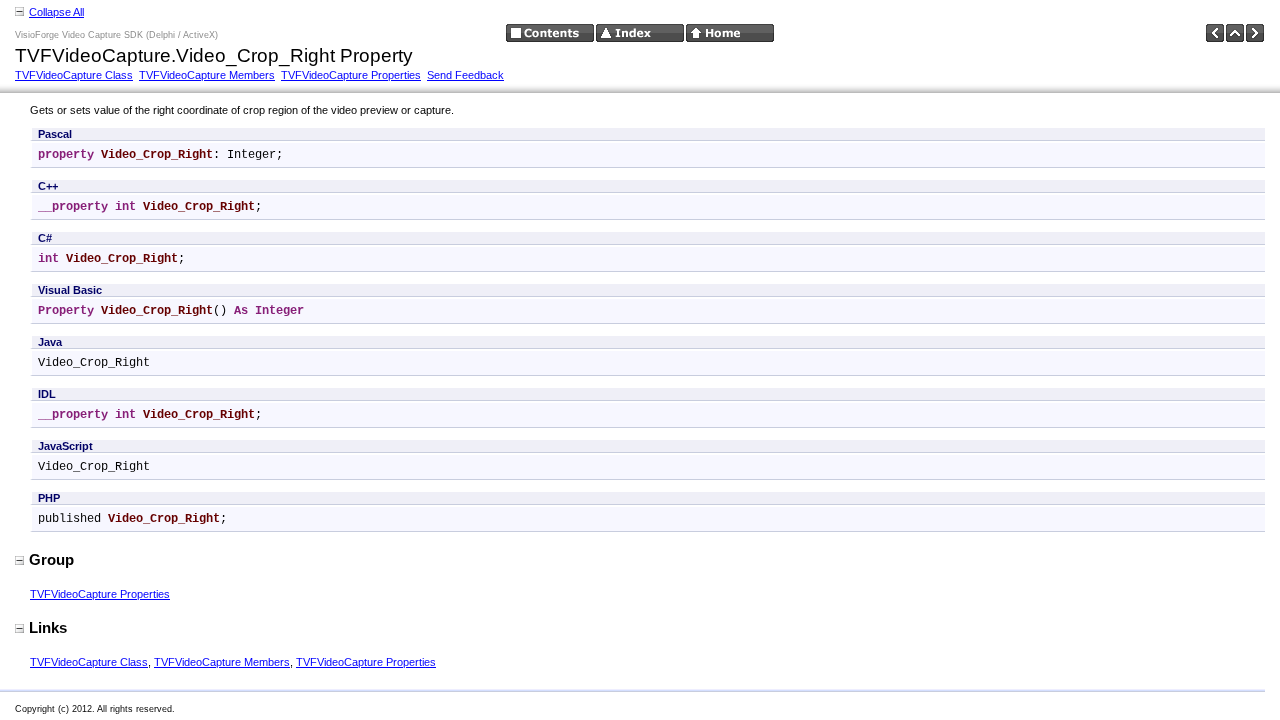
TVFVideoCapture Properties (351, 75)
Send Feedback (465, 75)
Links (48, 628)
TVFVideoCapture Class (74, 75)
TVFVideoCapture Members (207, 75)
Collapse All (56, 12)
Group (51, 560)
